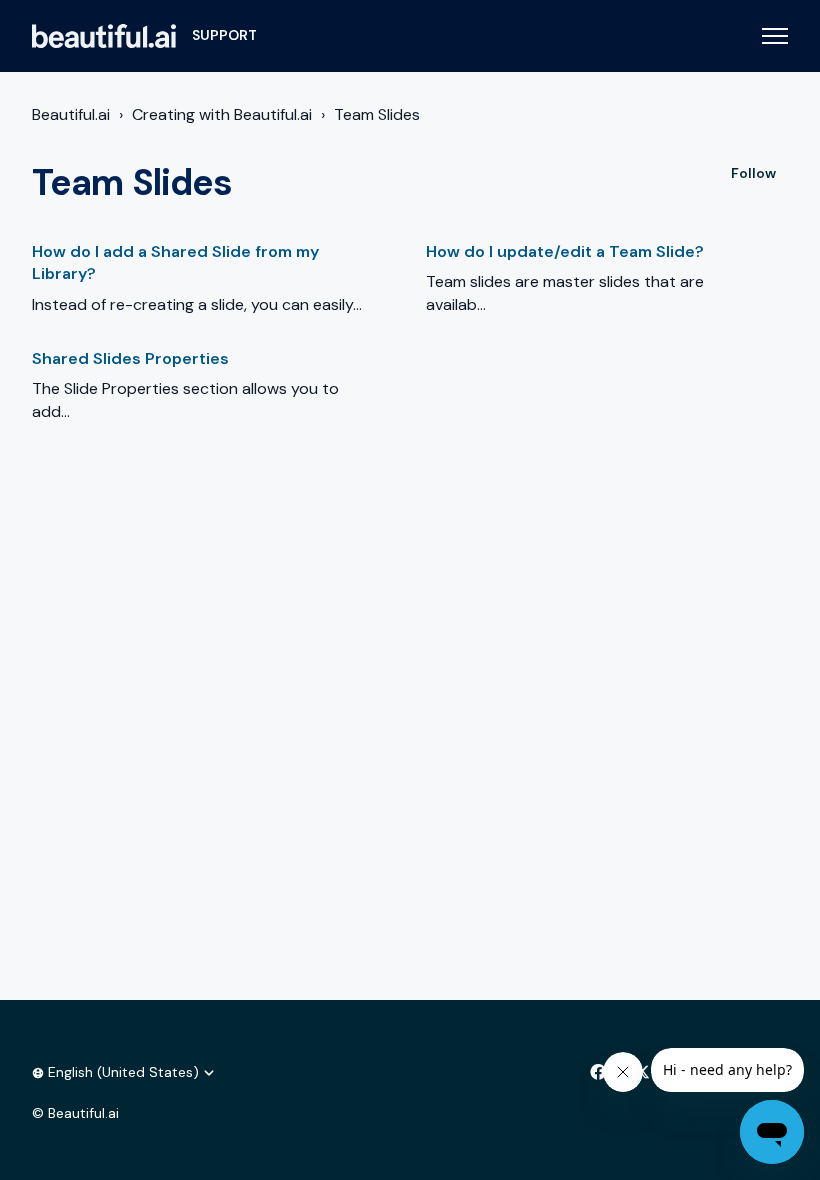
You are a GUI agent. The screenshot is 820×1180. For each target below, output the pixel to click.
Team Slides (377, 114)
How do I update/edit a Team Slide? (565, 251)
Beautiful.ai (71, 114)
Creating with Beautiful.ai (222, 114)
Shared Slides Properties (130, 358)
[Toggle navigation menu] (775, 36)
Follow (753, 173)
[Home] (104, 36)
